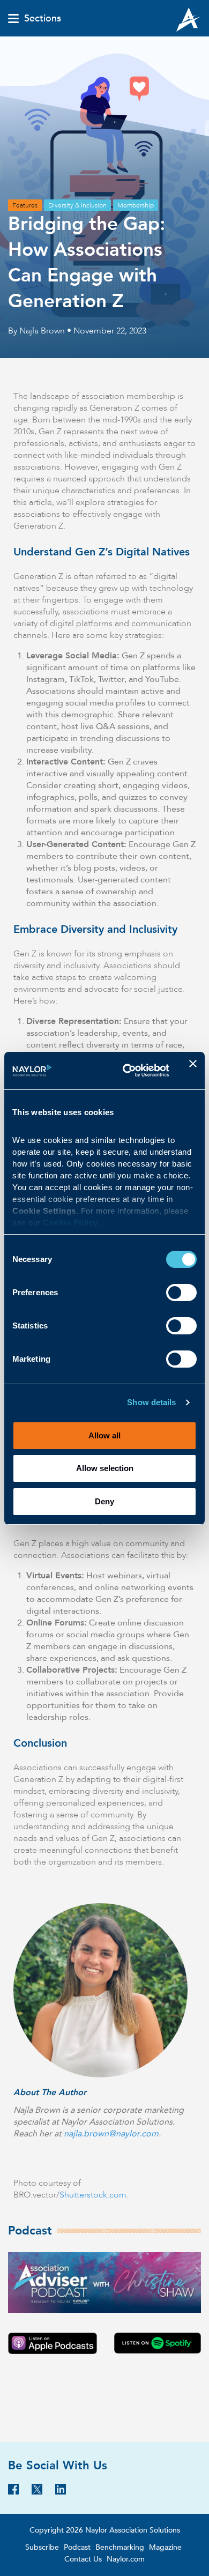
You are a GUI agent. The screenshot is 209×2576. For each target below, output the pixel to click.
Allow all (104, 1435)
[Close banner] (193, 1071)
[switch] (181, 1291)
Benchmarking (120, 2547)
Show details (151, 1402)
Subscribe (42, 2547)
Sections (43, 19)
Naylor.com (126, 2559)
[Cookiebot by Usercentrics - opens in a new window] (127, 1071)
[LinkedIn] (61, 2492)
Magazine (165, 2547)
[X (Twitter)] (37, 2492)
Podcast (77, 2547)
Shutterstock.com (93, 2195)
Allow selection (105, 1468)
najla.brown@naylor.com (111, 2134)
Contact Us (83, 2559)
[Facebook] (13, 2492)
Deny (104, 1501)
